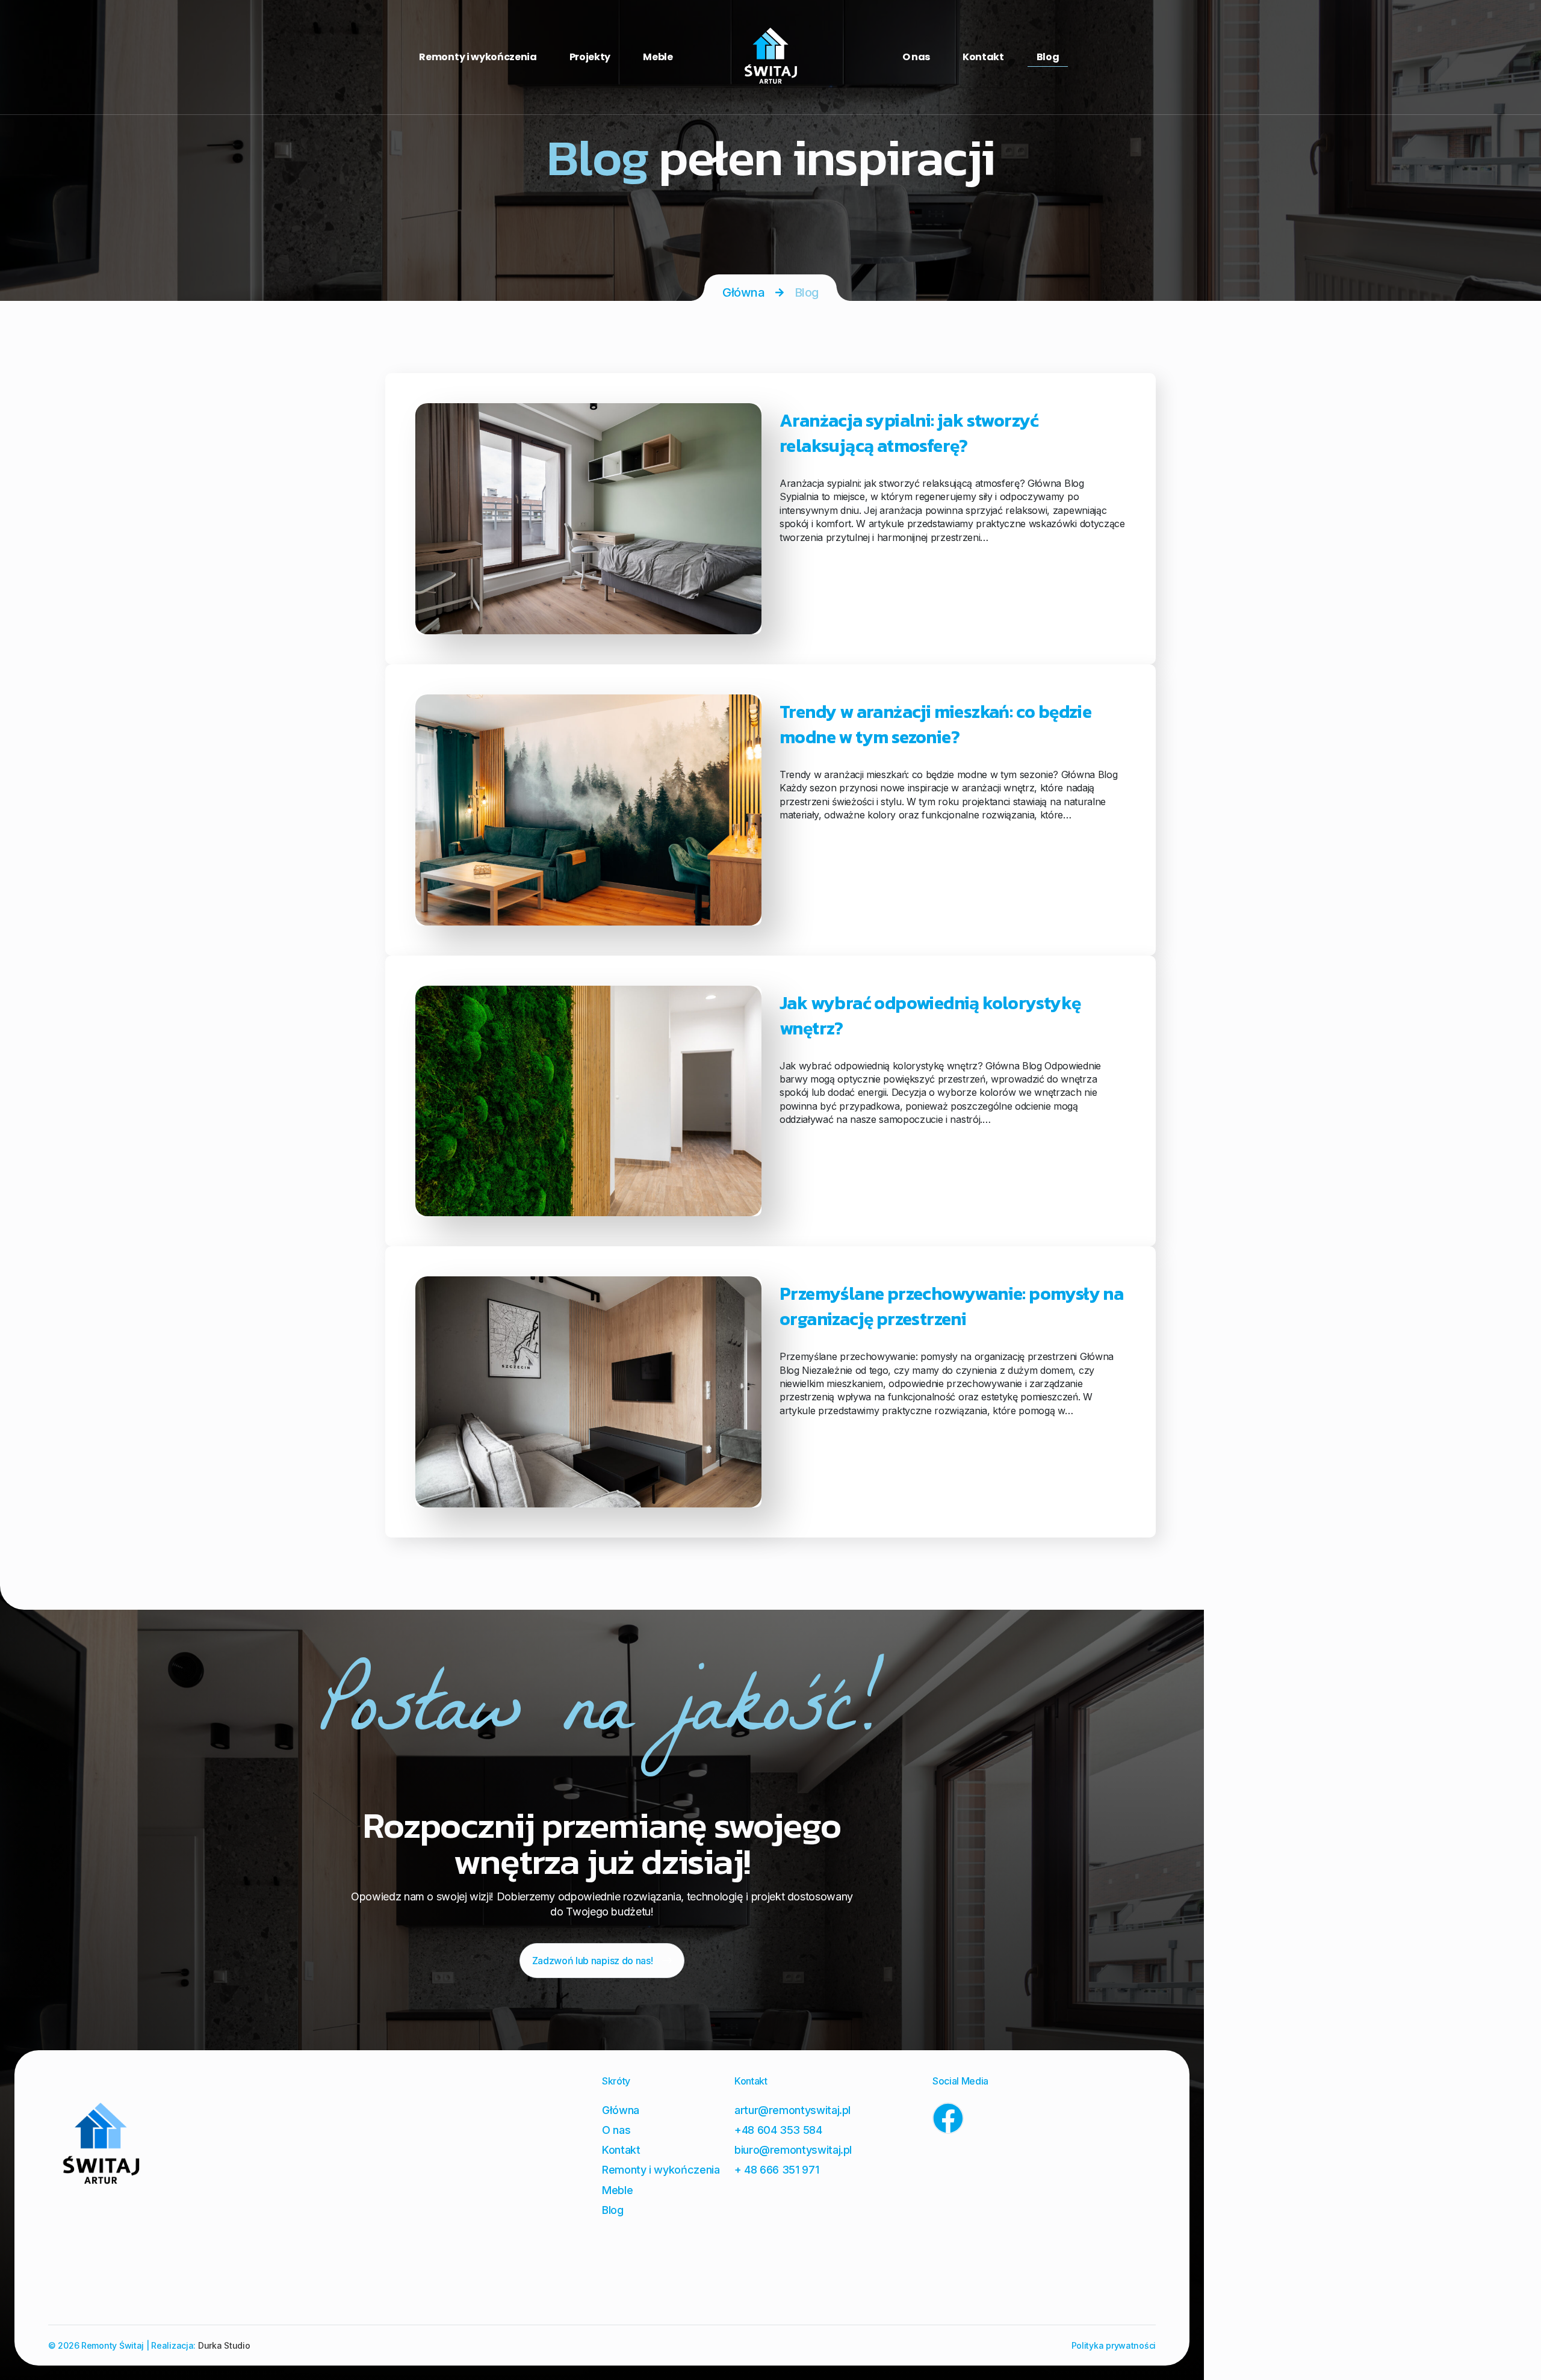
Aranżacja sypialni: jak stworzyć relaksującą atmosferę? (909, 433)
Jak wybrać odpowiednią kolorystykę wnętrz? (930, 1015)
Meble (658, 57)
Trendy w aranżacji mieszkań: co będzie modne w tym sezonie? (935, 724)
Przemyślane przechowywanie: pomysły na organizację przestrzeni (951, 1306)
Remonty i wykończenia (478, 57)
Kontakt (983, 57)
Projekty (590, 57)
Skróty (616, 2081)
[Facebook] (948, 2118)
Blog (1048, 57)
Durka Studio (224, 2345)
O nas (916, 57)
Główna (744, 292)
